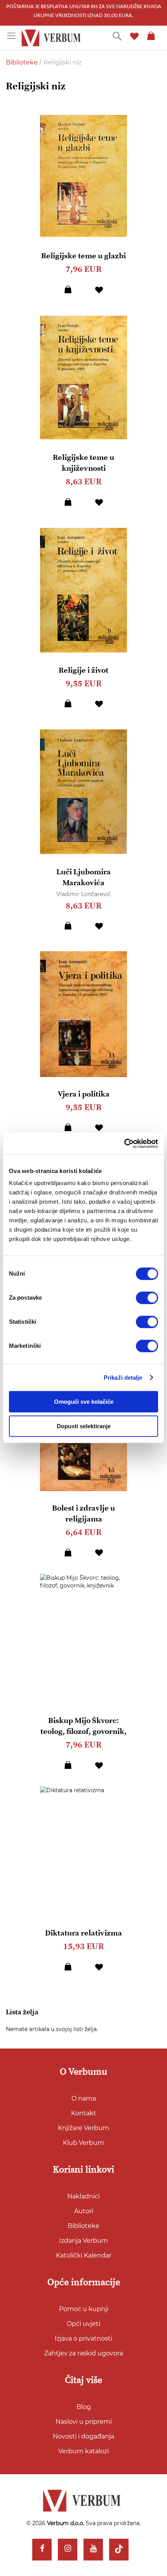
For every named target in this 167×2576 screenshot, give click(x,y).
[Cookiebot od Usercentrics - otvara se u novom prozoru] (124, 1144)
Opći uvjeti (83, 2324)
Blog (84, 2407)
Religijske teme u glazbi (83, 256)
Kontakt (84, 2113)
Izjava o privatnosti (83, 2338)
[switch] (147, 1298)
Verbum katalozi (83, 2451)
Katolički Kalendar (84, 2255)
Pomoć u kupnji (84, 2309)
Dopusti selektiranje (84, 1426)
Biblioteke (23, 62)
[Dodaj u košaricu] (68, 289)
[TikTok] (119, 2550)
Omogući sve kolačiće (84, 1402)
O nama (84, 2098)
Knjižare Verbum (83, 2128)
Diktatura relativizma (83, 1933)
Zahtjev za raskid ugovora (84, 2353)
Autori (84, 2211)
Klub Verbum (83, 2143)
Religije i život (83, 671)
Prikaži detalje (123, 1378)
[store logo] (52, 38)
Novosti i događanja (83, 2436)
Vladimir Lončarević (83, 894)
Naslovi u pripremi (84, 2422)
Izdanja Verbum (83, 2241)
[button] (99, 289)
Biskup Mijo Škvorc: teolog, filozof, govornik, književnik (83, 1732)
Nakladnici (83, 2196)
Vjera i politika (84, 1094)
